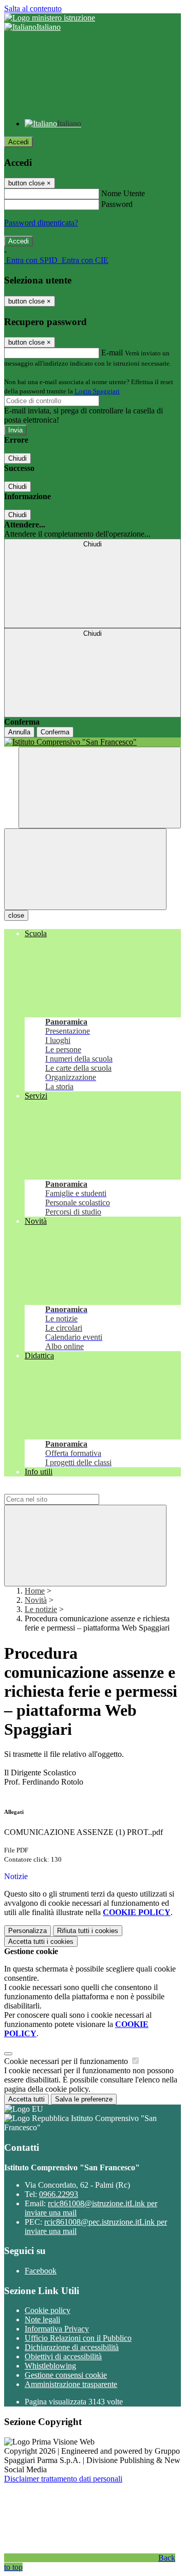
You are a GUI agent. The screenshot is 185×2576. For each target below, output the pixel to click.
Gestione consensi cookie (66, 2375)
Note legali (42, 2319)
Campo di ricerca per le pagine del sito (66, 1489)
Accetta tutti (41, 1942)
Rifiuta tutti (88, 1931)
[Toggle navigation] (85, 869)
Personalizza (27, 1931)
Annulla (19, 732)
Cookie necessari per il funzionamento (67, 2061)
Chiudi (17, 458)
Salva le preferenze (84, 2099)
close (16, 915)
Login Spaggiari (97, 391)
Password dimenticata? (41, 223)
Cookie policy (48, 2310)
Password (117, 204)
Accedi (18, 142)
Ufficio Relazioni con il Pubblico (78, 2338)
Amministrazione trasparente (71, 2384)
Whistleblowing (50, 2366)
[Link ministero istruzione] (50, 18)
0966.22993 (59, 2194)
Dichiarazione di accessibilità (72, 2347)
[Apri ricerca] (100, 788)
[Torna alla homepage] (92, 742)
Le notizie (41, 1609)
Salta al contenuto (33, 8)
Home (35, 1591)
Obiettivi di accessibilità (63, 2356)
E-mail (112, 353)
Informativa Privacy (57, 2329)
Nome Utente (123, 193)
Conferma (55, 732)
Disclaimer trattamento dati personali (63, 2479)
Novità (36, 1600)
